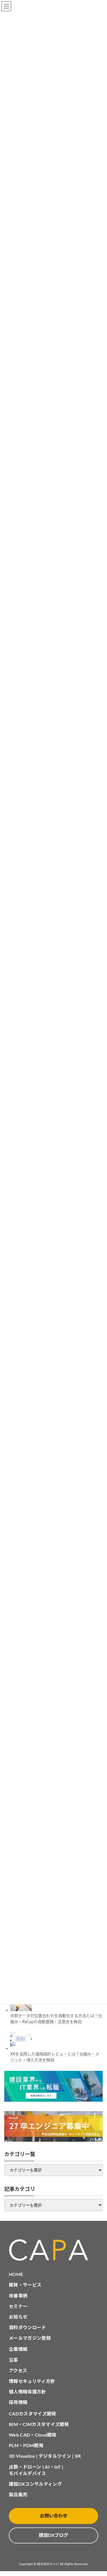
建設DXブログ (53, 2535)
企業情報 (18, 2349)
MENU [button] (6, 6)
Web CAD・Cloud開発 (33, 2435)
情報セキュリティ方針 (32, 2381)
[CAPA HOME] (53, 2250)
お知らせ (18, 2317)
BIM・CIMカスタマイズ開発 (39, 2425)
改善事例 (18, 2296)
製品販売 (18, 2495)
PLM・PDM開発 (26, 2446)
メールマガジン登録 (30, 2338)
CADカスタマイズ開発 (33, 2414)
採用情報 (18, 2403)
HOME (16, 2275)
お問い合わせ (54, 2516)
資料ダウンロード (28, 2328)
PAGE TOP (98, 2493)
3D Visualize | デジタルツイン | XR (45, 2456)
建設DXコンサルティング (35, 2484)
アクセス (18, 2371)
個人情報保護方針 (28, 2392)
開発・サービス (25, 2285)
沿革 (14, 2360)
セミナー (18, 2307)
